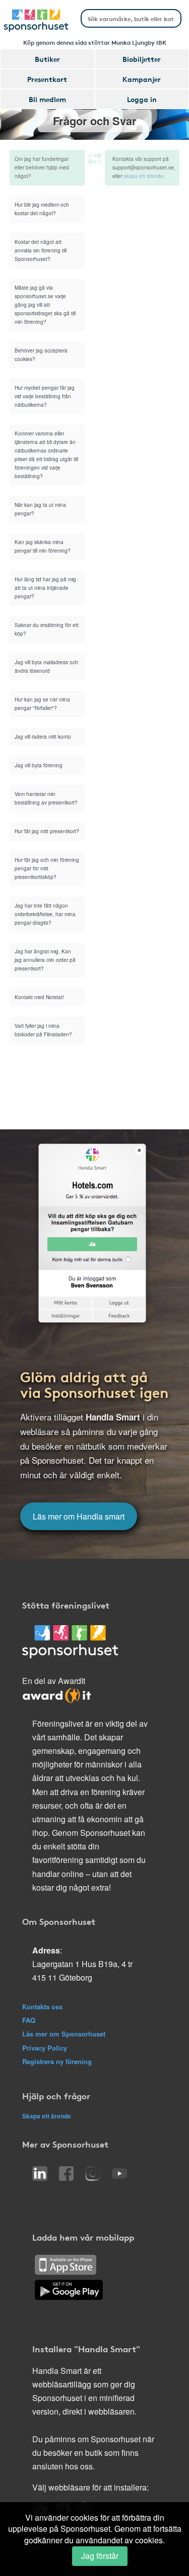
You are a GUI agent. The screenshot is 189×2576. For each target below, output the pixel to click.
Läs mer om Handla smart (79, 1516)
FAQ (29, 2020)
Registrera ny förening (57, 2061)
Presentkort (47, 79)
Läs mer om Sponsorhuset (64, 2034)
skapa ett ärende (143, 176)
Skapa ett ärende (47, 2116)
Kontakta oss (42, 2007)
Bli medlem (47, 99)
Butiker (47, 59)
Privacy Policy (45, 2048)
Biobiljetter (142, 59)
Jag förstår (100, 2556)
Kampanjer (142, 79)
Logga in (142, 99)
